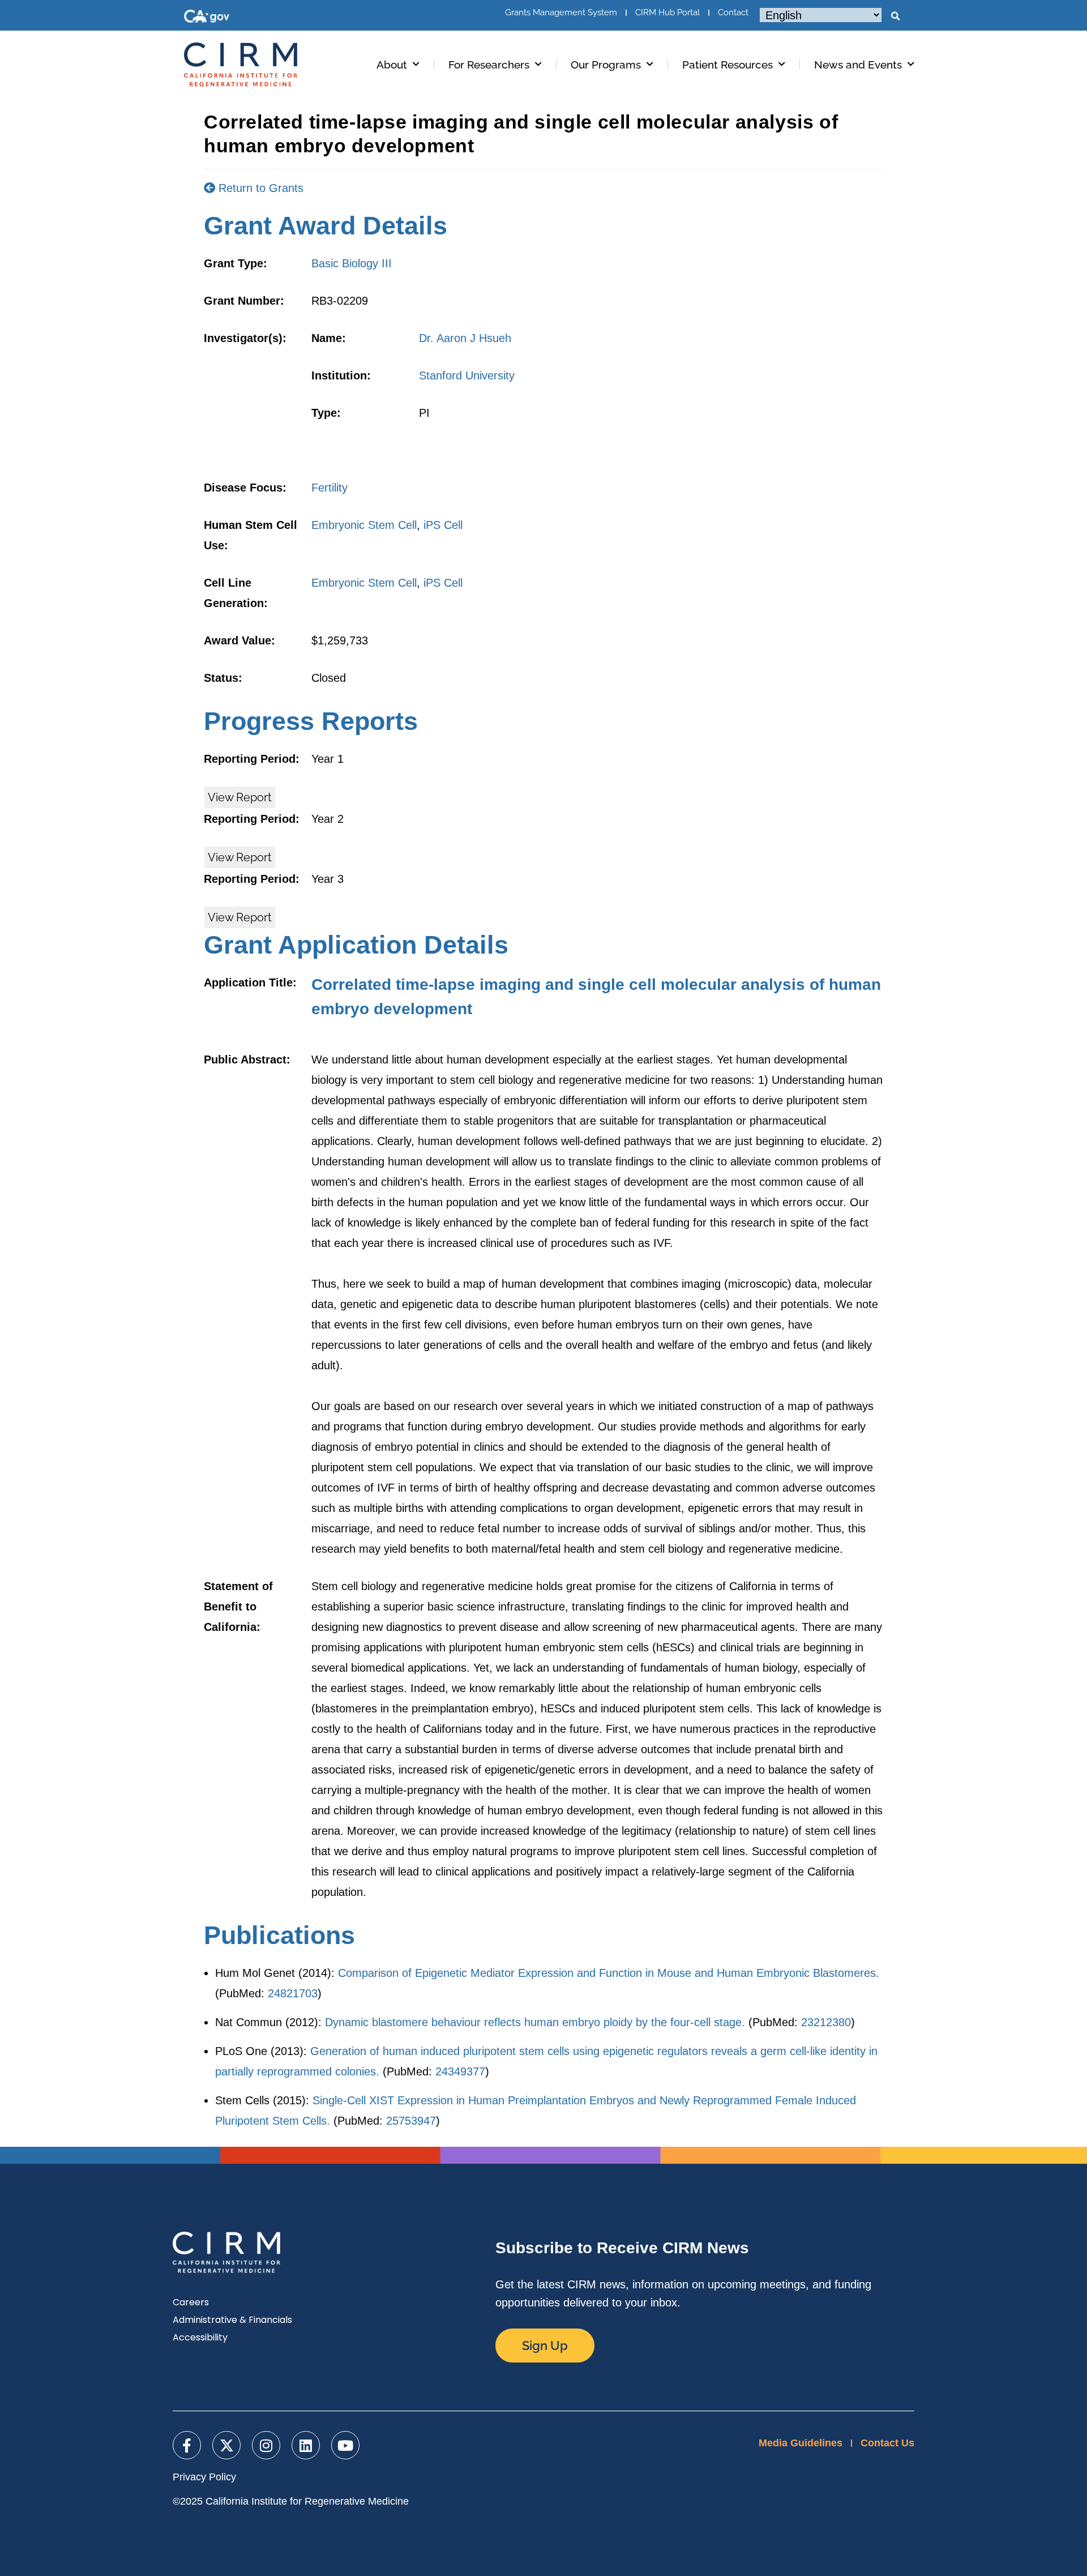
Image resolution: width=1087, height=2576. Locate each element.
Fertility (329, 488)
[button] (895, 16)
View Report (240, 797)
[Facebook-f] (187, 2445)
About (392, 65)
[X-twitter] (226, 2445)
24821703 (293, 1993)
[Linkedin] (306, 2445)
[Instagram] (266, 2445)
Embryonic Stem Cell (364, 525)
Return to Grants (259, 188)
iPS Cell (443, 525)
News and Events (858, 65)
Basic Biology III (352, 263)
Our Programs (606, 65)
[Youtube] (345, 2445)
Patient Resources (727, 65)
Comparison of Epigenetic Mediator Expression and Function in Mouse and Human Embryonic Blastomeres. (609, 1973)
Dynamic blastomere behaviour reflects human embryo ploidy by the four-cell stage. (535, 2022)
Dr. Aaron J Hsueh (465, 338)
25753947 (411, 2121)
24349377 (460, 2071)
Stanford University (467, 375)
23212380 (826, 2022)
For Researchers (489, 65)
